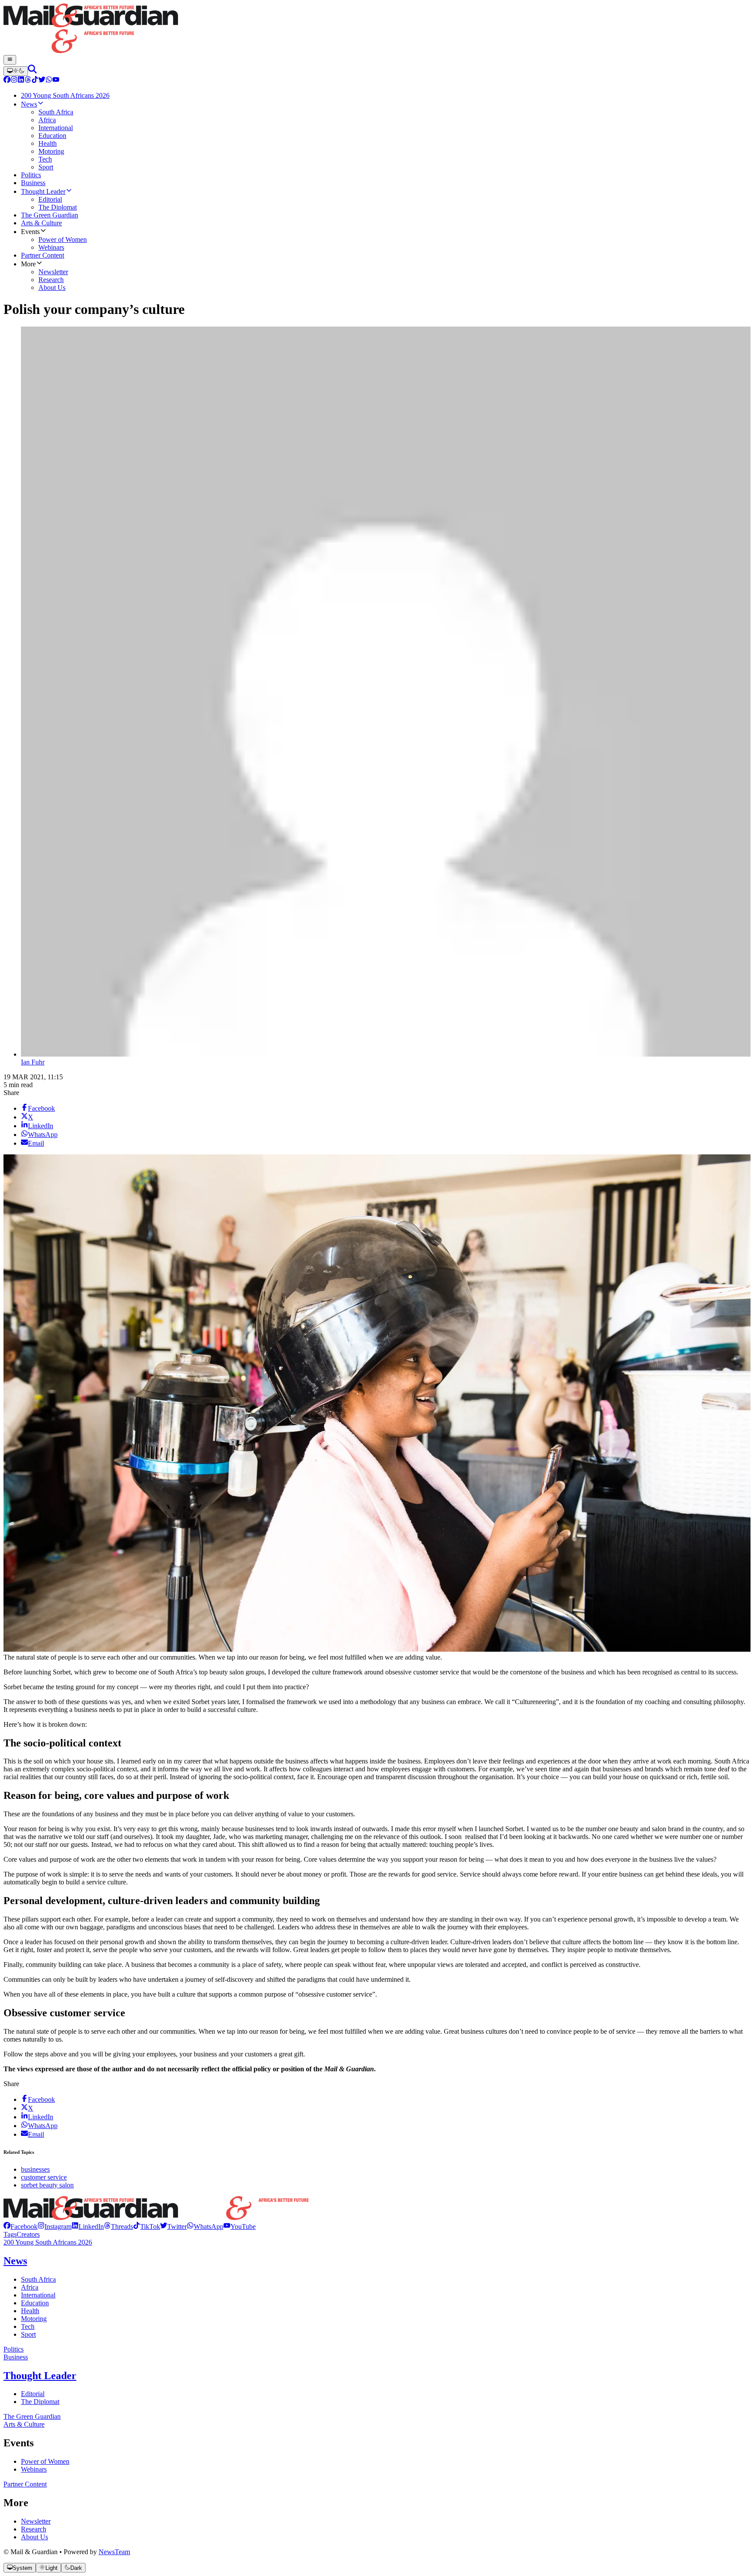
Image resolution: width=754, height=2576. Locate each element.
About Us (34, 2537)
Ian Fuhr (33, 1062)
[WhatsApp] (49, 81)
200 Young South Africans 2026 (48, 2242)
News (15, 2261)
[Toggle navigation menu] (10, 60)
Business (16, 2357)
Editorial (33, 2394)
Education (35, 2303)
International (38, 2295)
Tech (28, 2326)
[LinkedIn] (21, 81)
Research (34, 2529)
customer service (44, 2177)
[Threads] (28, 81)
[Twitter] (42, 81)
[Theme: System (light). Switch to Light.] (16, 71)
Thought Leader (40, 2376)
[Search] (32, 71)
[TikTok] (35, 81)
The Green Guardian (32, 2416)
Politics (14, 2349)
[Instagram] (14, 81)
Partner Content (25, 2484)
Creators (28, 2234)
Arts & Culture (24, 2424)
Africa (30, 2287)
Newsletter (36, 2521)
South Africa (38, 2279)
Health (30, 2311)
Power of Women (45, 2461)
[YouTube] (56, 81)
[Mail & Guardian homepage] (377, 29)
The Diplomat (40, 2402)
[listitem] (21, 2226)
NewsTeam (114, 2552)
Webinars (34, 2469)
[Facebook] (7, 81)
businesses (35, 2169)
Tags (10, 2234)
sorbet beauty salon (47, 2185)
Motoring (34, 2319)
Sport (28, 2334)
